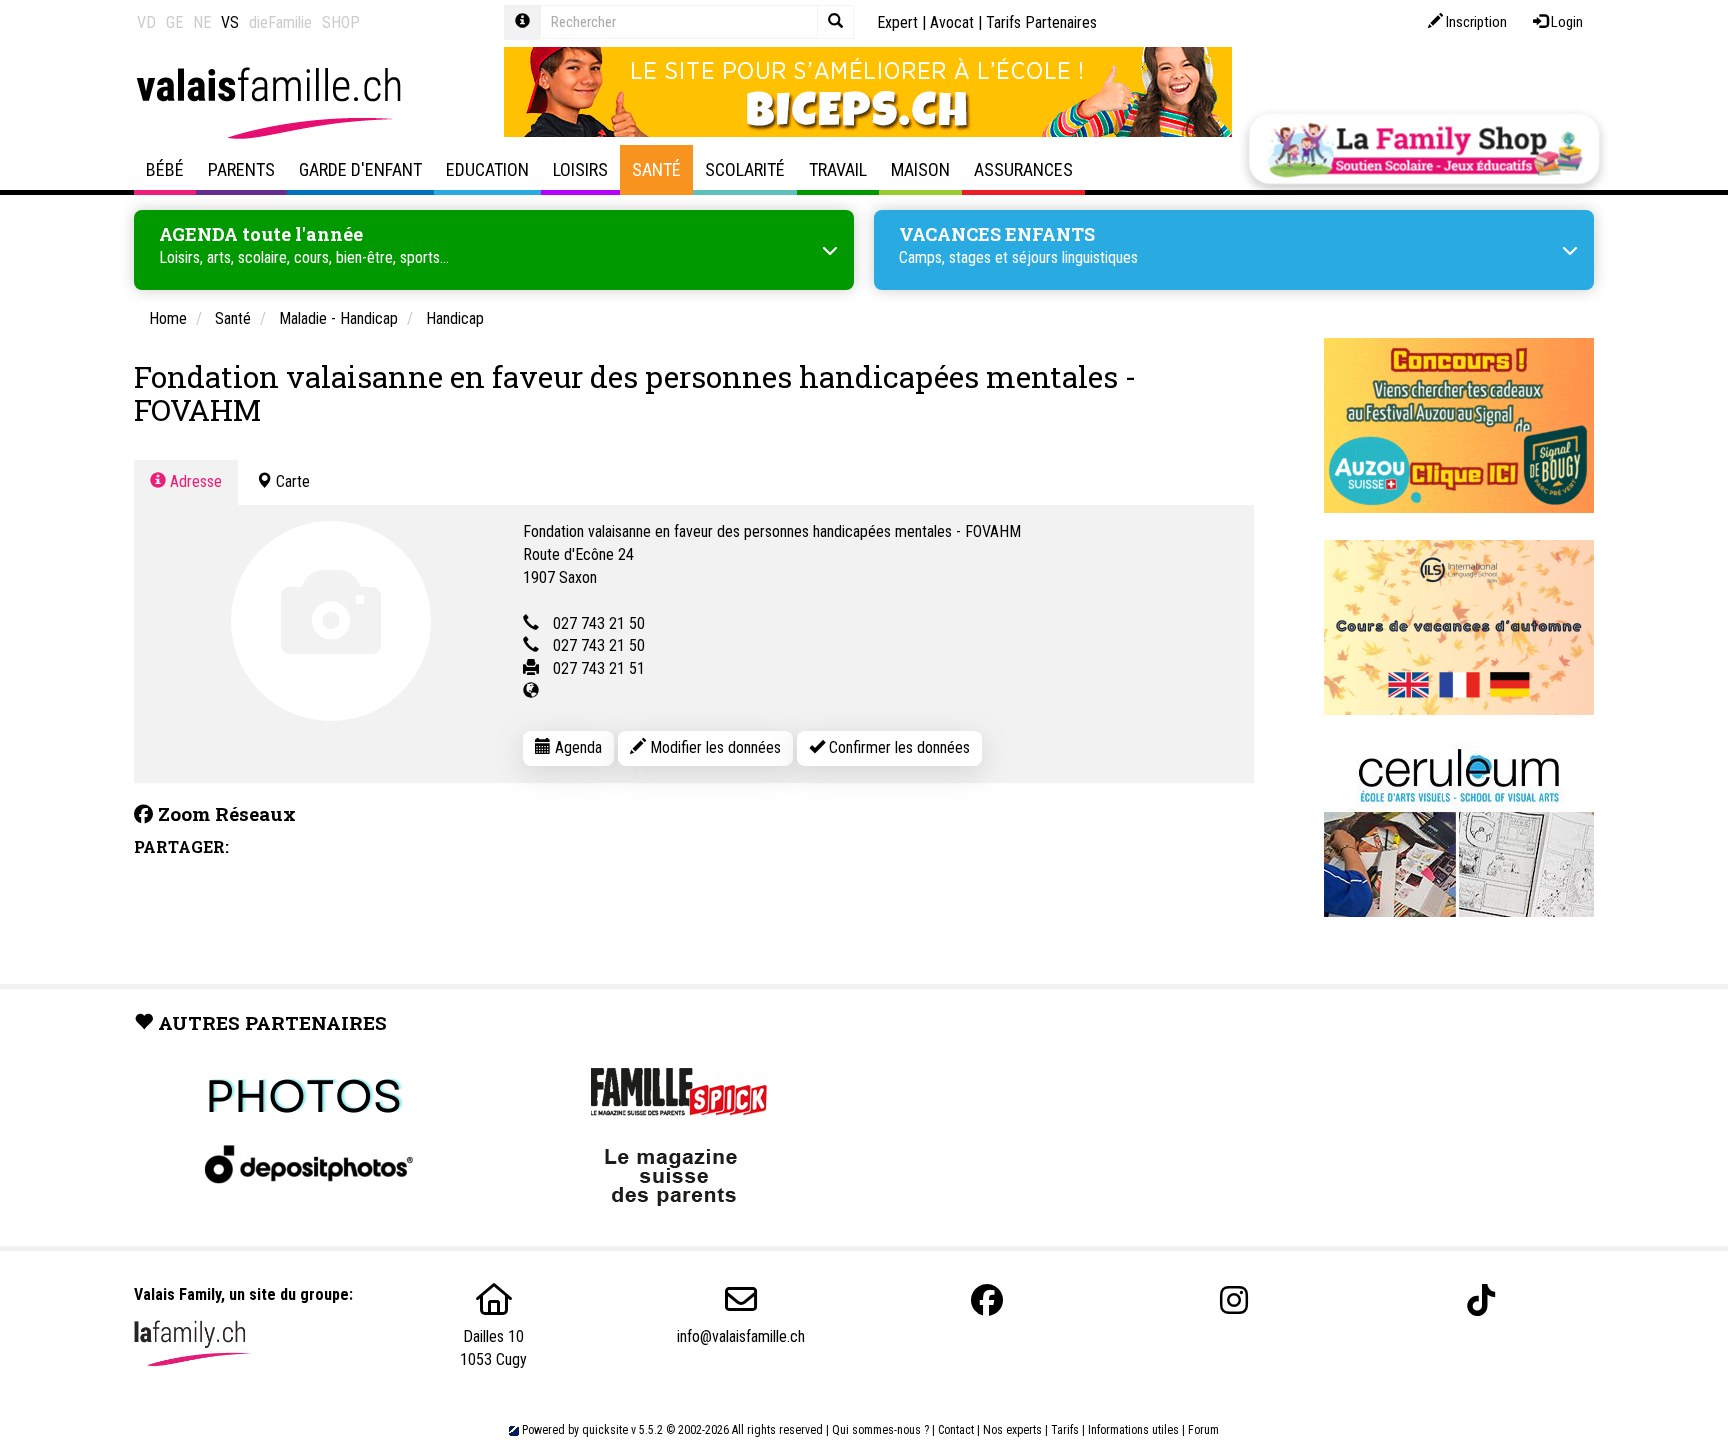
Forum (1203, 1430)
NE (202, 22)
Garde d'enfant (360, 169)
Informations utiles (1133, 1430)
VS (230, 22)
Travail (838, 169)
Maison (920, 169)
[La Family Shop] (1424, 149)
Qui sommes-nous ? (880, 1430)
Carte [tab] (291, 481)
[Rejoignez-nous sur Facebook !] (987, 1300)
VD (146, 22)
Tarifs (1065, 1430)
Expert (897, 22)
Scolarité (745, 169)
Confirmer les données (897, 747)
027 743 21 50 (599, 623)
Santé (656, 169)
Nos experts (1012, 1430)
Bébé (165, 169)
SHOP (341, 22)
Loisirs (580, 169)
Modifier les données (713, 747)
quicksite (605, 1430)
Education (487, 169)
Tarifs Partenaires (1041, 22)
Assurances (1023, 169)
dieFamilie (280, 22)
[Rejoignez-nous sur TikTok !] (1481, 1300)
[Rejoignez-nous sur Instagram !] (1234, 1300)
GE (174, 22)
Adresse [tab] (194, 481)
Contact (956, 1430)
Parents (241, 169)
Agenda (576, 747)
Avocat (952, 22)
